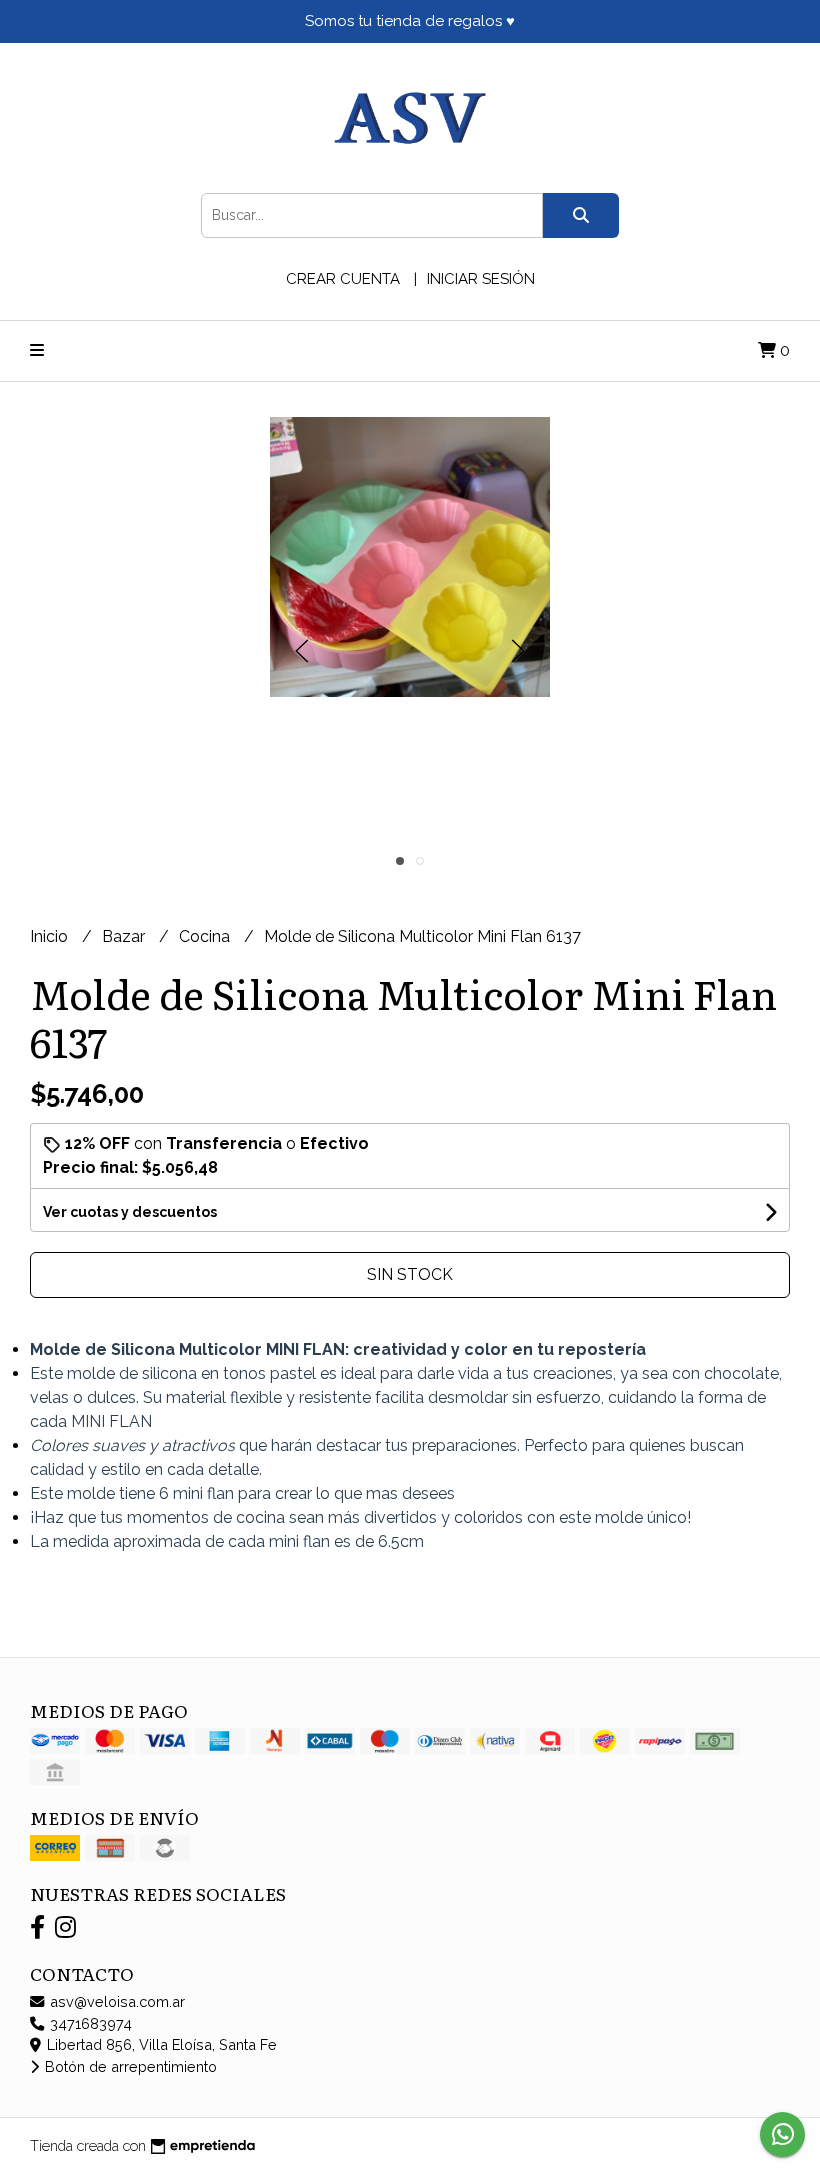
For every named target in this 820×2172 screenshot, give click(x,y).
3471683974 (89, 2023)
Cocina (206, 936)
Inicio (51, 936)
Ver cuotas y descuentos (130, 1212)
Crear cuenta (343, 279)
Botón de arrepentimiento (129, 2066)
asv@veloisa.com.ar (115, 2001)
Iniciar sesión (481, 279)
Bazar (125, 936)
